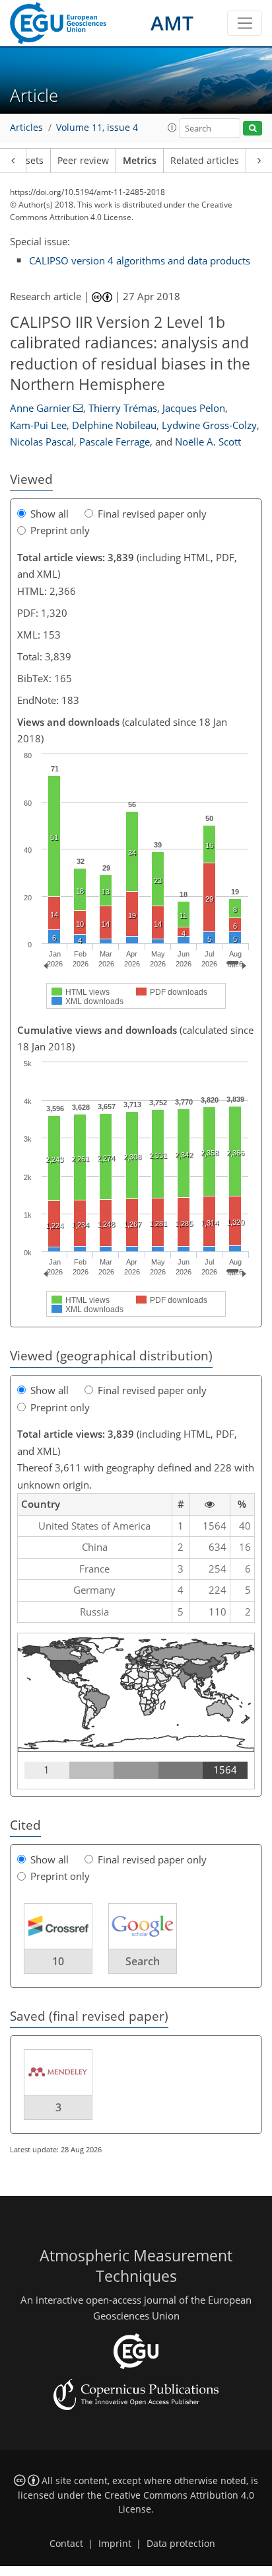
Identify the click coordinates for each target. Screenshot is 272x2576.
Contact (66, 2544)
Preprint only (60, 530)
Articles (26, 128)
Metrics (140, 161)
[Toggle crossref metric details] (58, 1925)
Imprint (115, 2544)
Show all (50, 514)
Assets (29, 161)
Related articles (205, 161)
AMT (172, 23)
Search (143, 1961)
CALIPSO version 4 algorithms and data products (140, 260)
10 (58, 1961)
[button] (172, 128)
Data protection (181, 2544)
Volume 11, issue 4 (97, 128)
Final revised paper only (152, 514)
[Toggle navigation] (245, 23)
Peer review (83, 161)
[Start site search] (253, 129)
